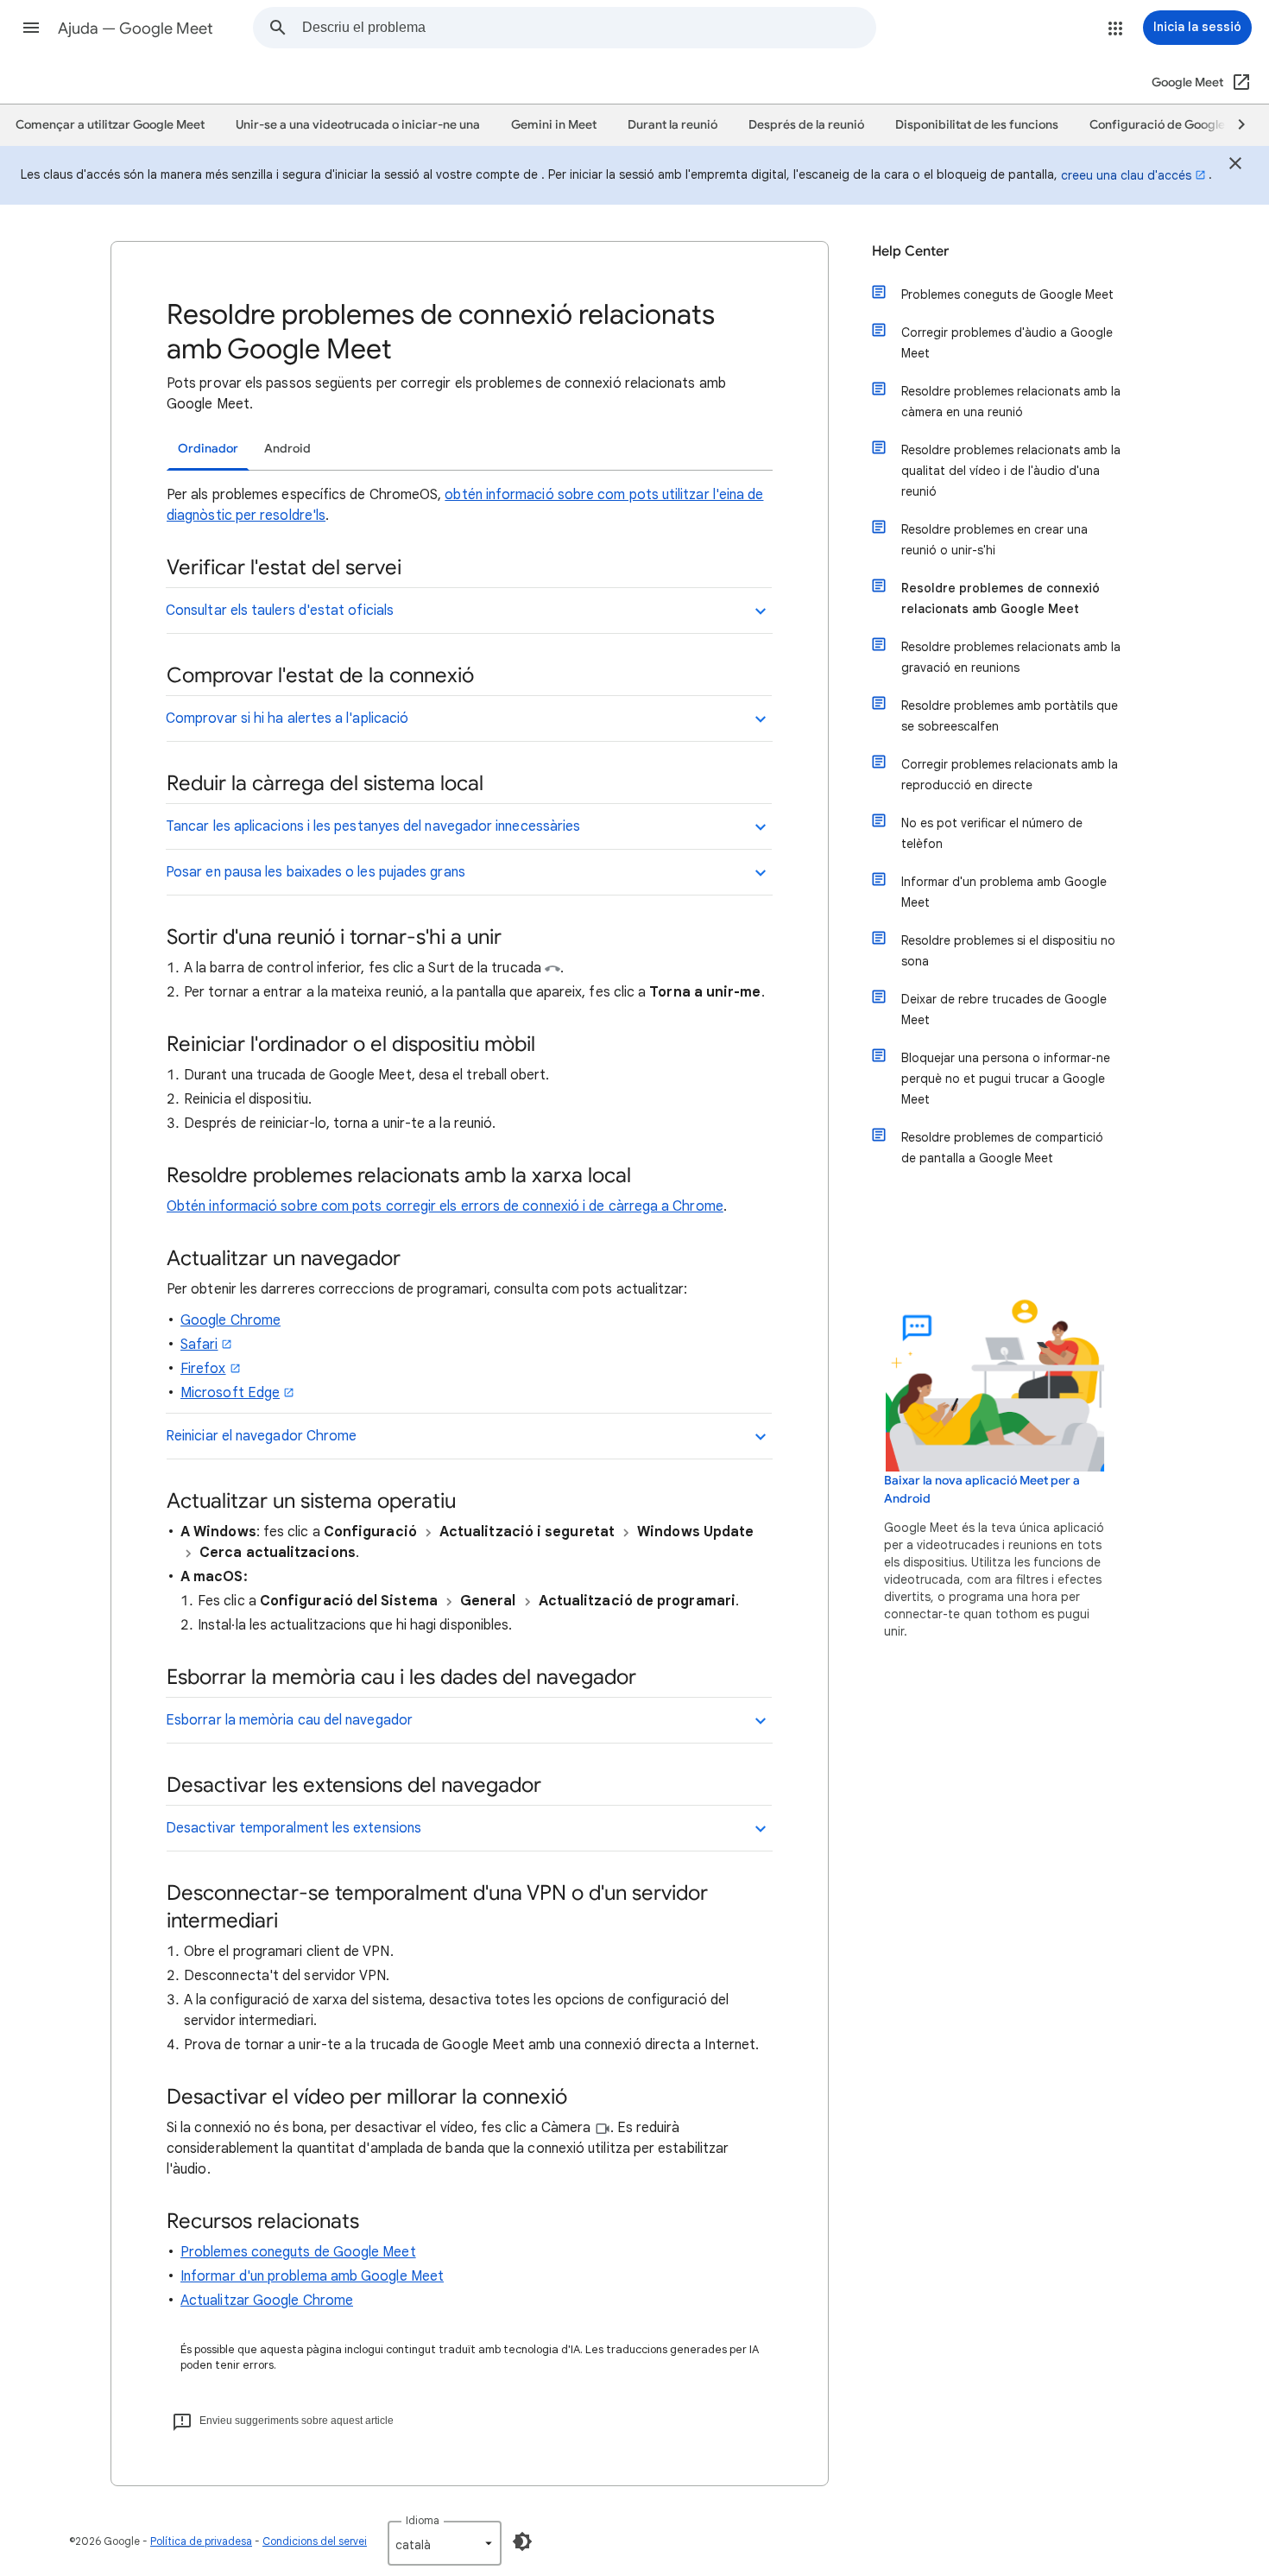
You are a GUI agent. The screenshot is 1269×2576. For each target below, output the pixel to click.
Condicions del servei (315, 2541)
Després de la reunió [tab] (806, 125)
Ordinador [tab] (208, 449)
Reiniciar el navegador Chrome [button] (261, 1436)
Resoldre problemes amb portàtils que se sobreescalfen (1010, 716)
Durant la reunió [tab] (672, 125)
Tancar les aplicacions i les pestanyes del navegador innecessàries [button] (373, 826)
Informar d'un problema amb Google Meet (312, 2276)
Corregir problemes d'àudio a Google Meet (1007, 343)
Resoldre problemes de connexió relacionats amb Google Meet (1001, 598)
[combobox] (589, 28)
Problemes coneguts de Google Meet (298, 2252)
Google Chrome (230, 1320)
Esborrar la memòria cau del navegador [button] (289, 1720)
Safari (199, 1345)
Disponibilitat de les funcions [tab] (977, 125)
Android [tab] (287, 449)
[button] (31, 28)
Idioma (423, 2520)
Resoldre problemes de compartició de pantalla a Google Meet (1002, 1148)
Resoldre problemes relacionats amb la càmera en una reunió (1011, 402)
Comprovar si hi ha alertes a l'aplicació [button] (287, 718)
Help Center (910, 251)
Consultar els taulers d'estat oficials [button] (280, 611)
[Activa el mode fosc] (522, 2541)
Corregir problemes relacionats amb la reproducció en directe (1010, 775)
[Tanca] (1235, 166)
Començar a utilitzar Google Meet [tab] (110, 125)
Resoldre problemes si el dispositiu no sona (1008, 951)
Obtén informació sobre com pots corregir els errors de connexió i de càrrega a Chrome (445, 1206)
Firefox (203, 1369)
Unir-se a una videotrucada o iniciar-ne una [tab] (358, 125)
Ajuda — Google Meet (136, 28)
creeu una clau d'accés (1126, 175)
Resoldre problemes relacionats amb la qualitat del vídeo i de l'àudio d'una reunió (1011, 471)
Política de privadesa (201, 2541)
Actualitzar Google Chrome (267, 2301)
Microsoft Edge (230, 1393)
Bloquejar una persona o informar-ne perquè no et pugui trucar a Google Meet (1006, 1079)
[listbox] (445, 2543)
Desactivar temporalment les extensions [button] (294, 1828)
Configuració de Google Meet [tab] (1173, 125)
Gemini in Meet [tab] (554, 125)
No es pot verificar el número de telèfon (992, 833)
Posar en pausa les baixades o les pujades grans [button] (316, 872)
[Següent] (1234, 125)
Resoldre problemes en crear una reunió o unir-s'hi (994, 540)
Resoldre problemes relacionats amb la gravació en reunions (1011, 657)
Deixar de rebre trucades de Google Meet (1004, 1010)
